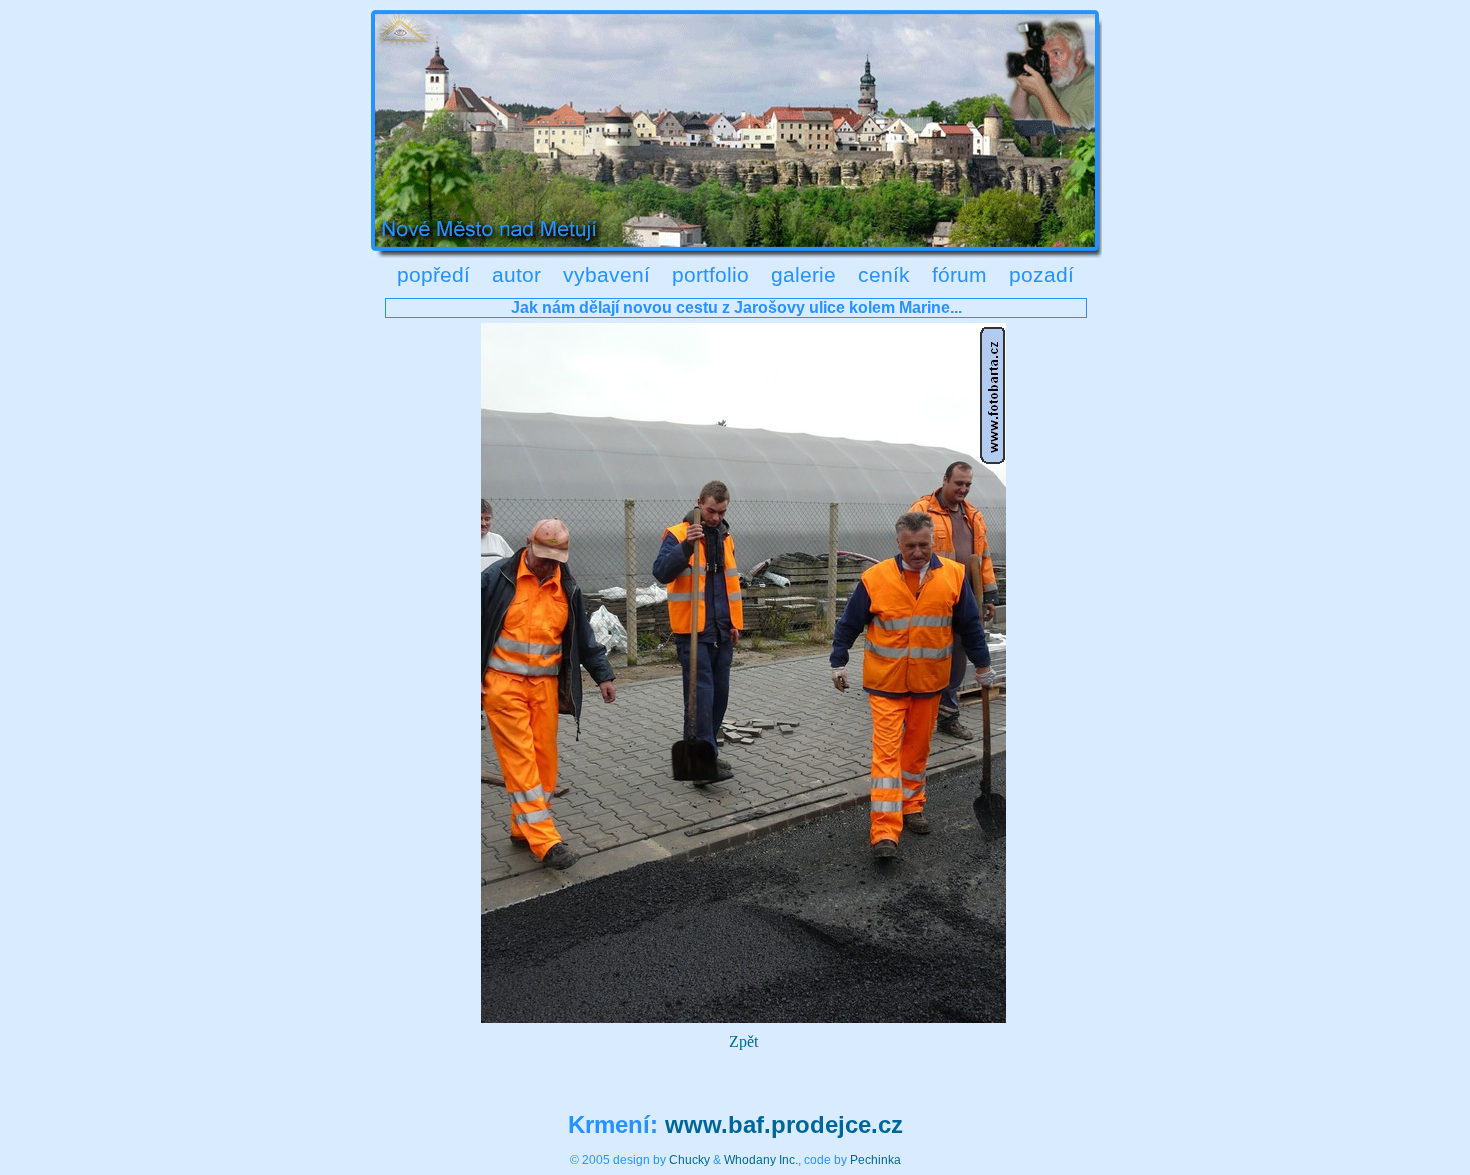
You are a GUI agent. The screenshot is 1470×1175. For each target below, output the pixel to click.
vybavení (606, 274)
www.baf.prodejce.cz (784, 1124)
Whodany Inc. (761, 1160)
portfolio (710, 274)
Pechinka (875, 1160)
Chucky (689, 1160)
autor (516, 274)
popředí (433, 274)
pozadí (1041, 274)
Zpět (743, 1041)
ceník (884, 274)
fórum (959, 274)
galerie (803, 274)
